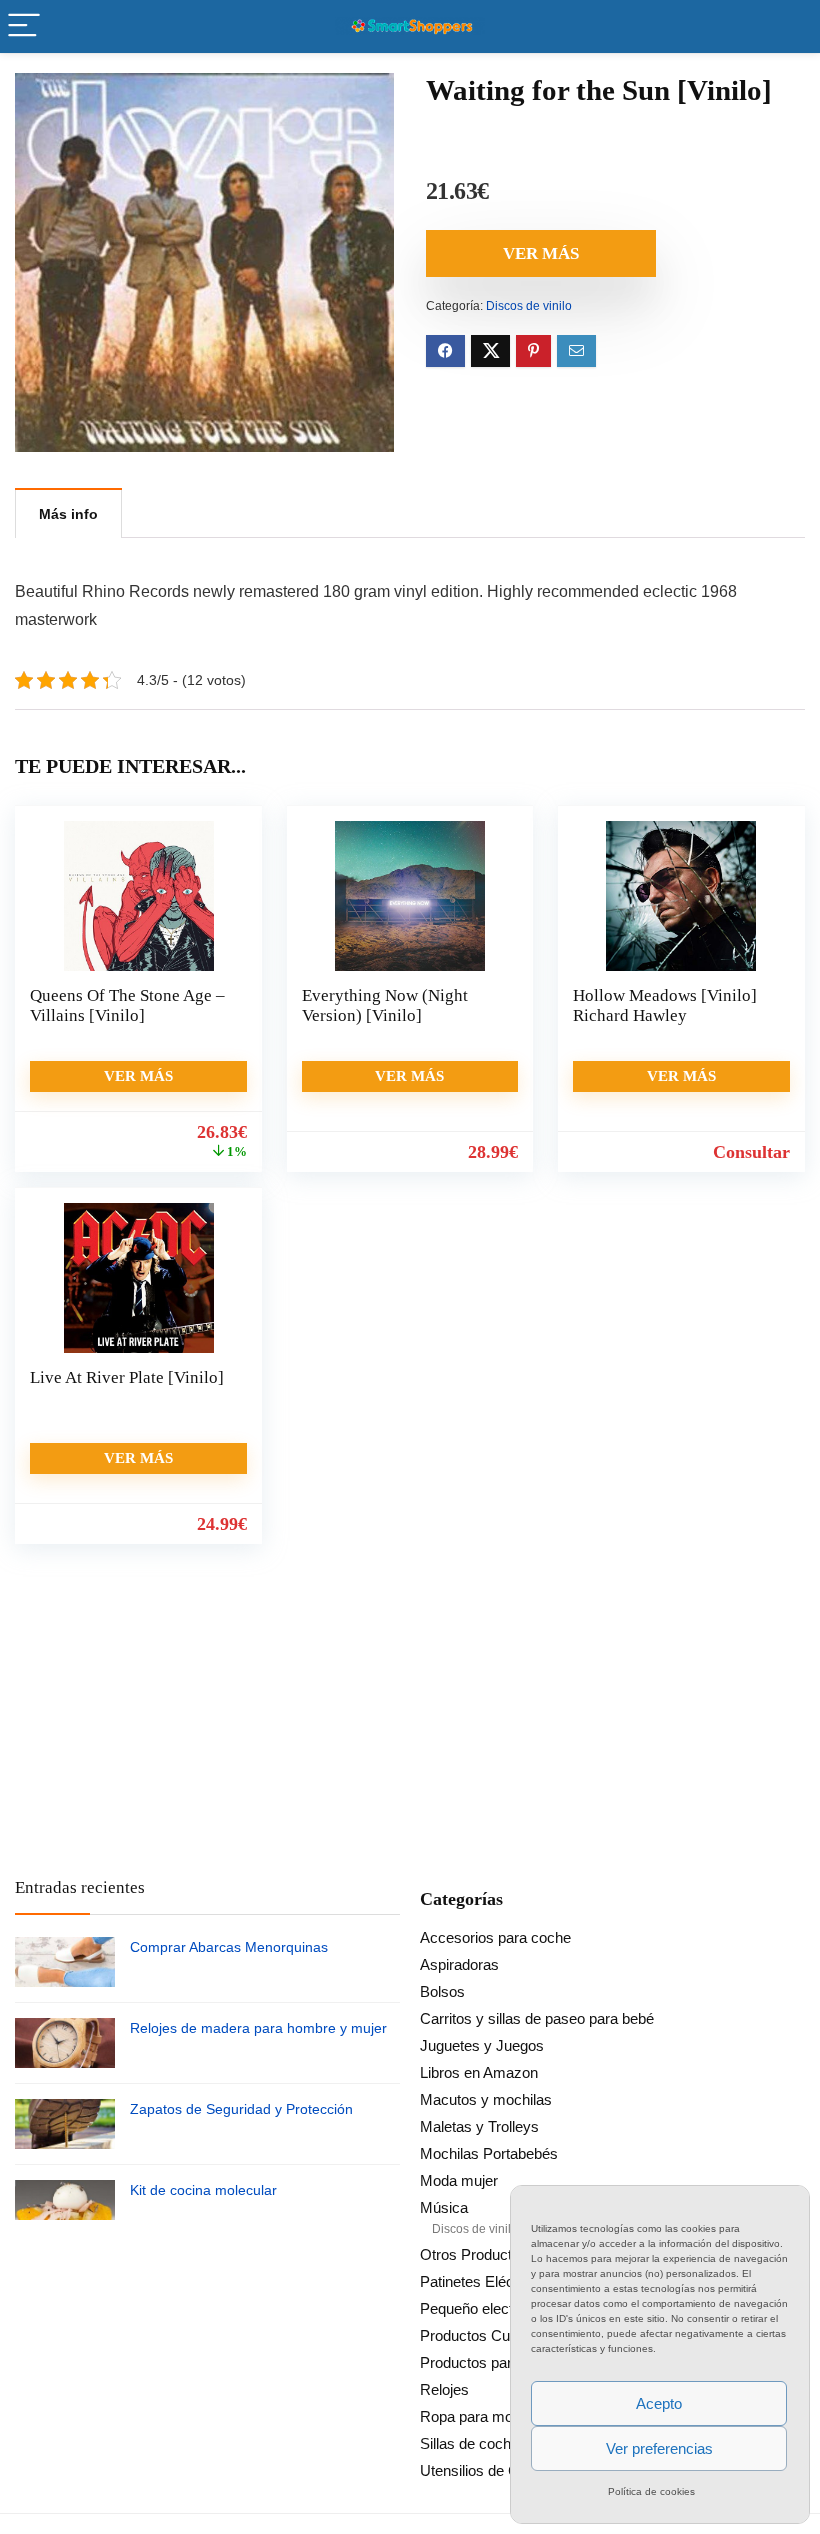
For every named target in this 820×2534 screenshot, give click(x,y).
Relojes (444, 2389)
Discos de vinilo (529, 306)
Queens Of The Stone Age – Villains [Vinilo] (127, 1005)
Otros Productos (474, 2254)
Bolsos (442, 1991)
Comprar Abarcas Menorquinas (229, 1947)
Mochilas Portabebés (489, 2153)
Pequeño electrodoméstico (507, 2308)
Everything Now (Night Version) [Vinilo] (385, 1005)
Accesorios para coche (495, 1937)
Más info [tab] (68, 514)
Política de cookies (651, 2491)
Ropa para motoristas (490, 2416)
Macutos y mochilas (486, 2099)
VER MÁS (541, 253)
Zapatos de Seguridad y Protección (241, 2109)
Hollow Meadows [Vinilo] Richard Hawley (665, 1005)
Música (444, 2207)
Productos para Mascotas (504, 2362)
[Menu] (24, 26)
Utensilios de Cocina (487, 2470)
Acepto (659, 2403)
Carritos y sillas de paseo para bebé (537, 2018)
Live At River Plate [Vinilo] (127, 1377)
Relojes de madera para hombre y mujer (258, 2028)
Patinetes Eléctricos (485, 2281)
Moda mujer (459, 2180)
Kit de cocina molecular (203, 2190)
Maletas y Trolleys (479, 2126)
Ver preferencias (659, 2448)
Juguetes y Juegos (482, 2045)
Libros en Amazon (479, 2072)
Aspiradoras (459, 1964)
